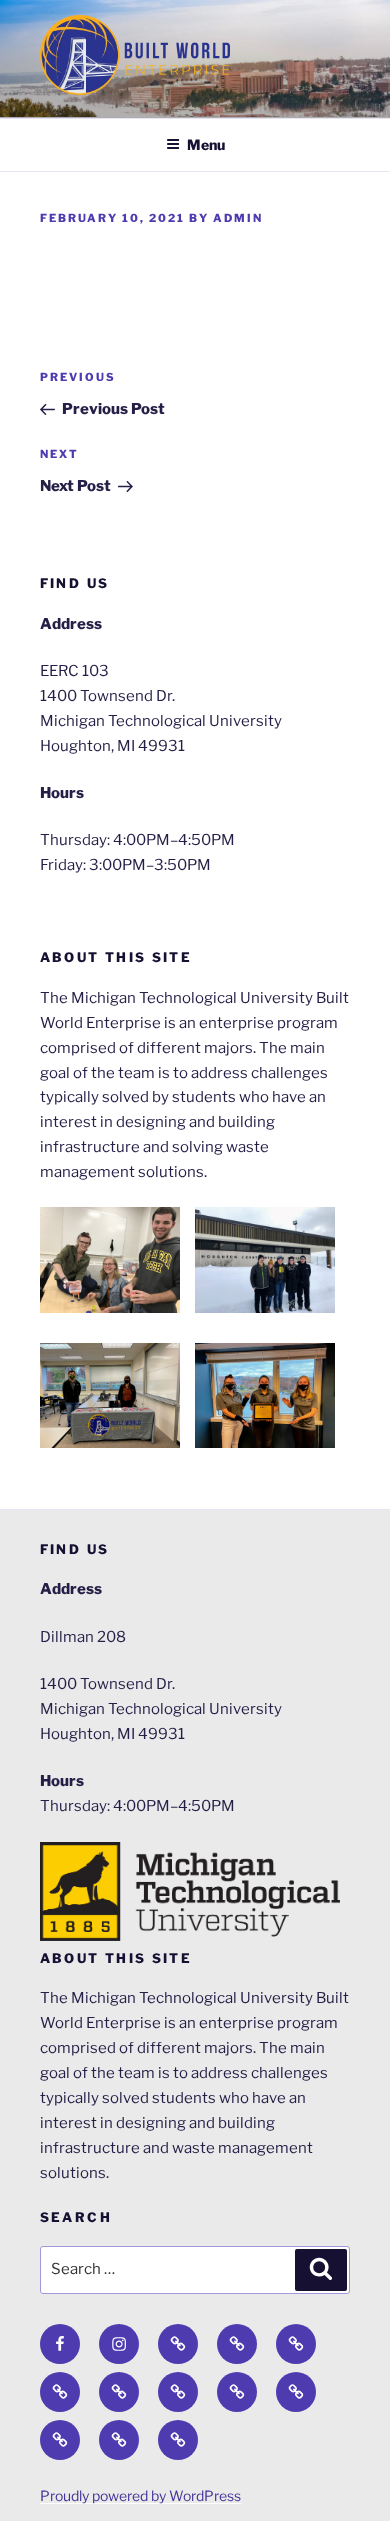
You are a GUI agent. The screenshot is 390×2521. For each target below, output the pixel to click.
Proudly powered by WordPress (140, 2495)
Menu (206, 144)
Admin (238, 218)
